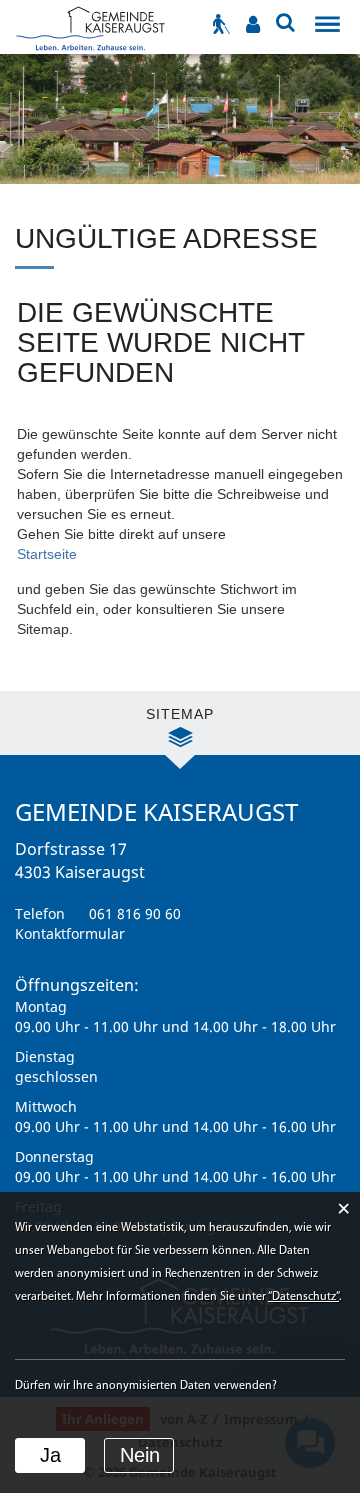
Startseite (47, 554)
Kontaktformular (70, 933)
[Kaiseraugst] (90, 26)
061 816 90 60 (135, 913)
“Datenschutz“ (303, 1297)
